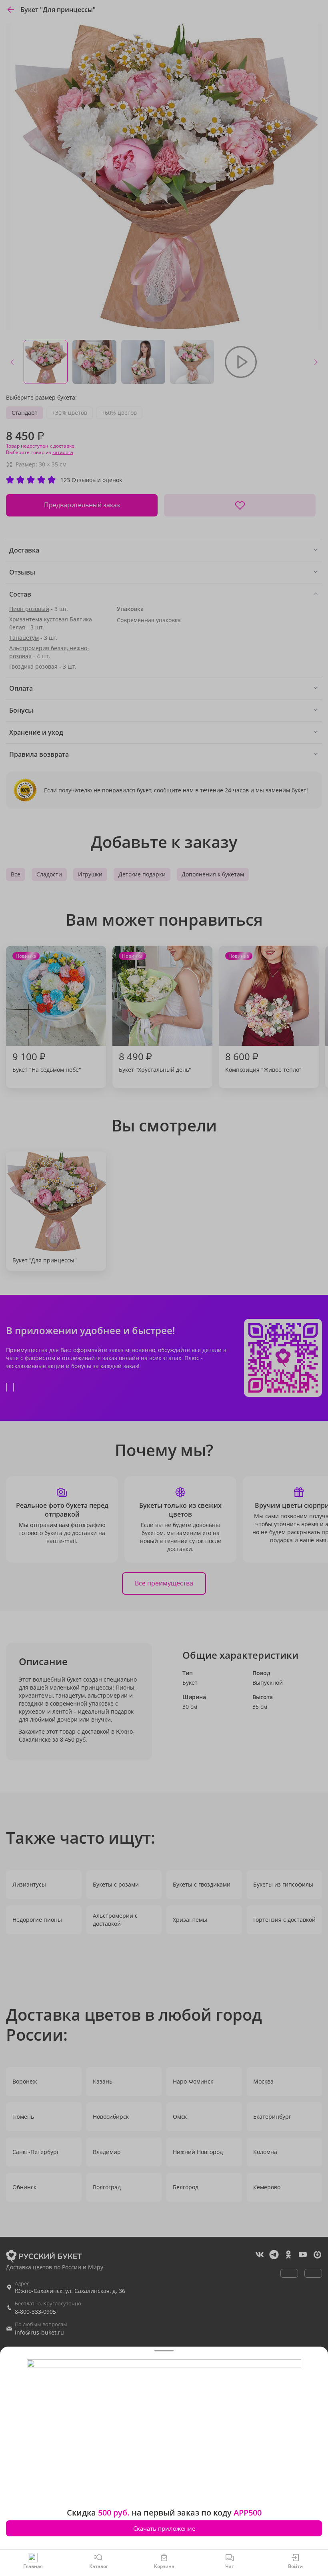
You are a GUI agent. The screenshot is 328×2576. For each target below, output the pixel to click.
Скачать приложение (164, 2528)
